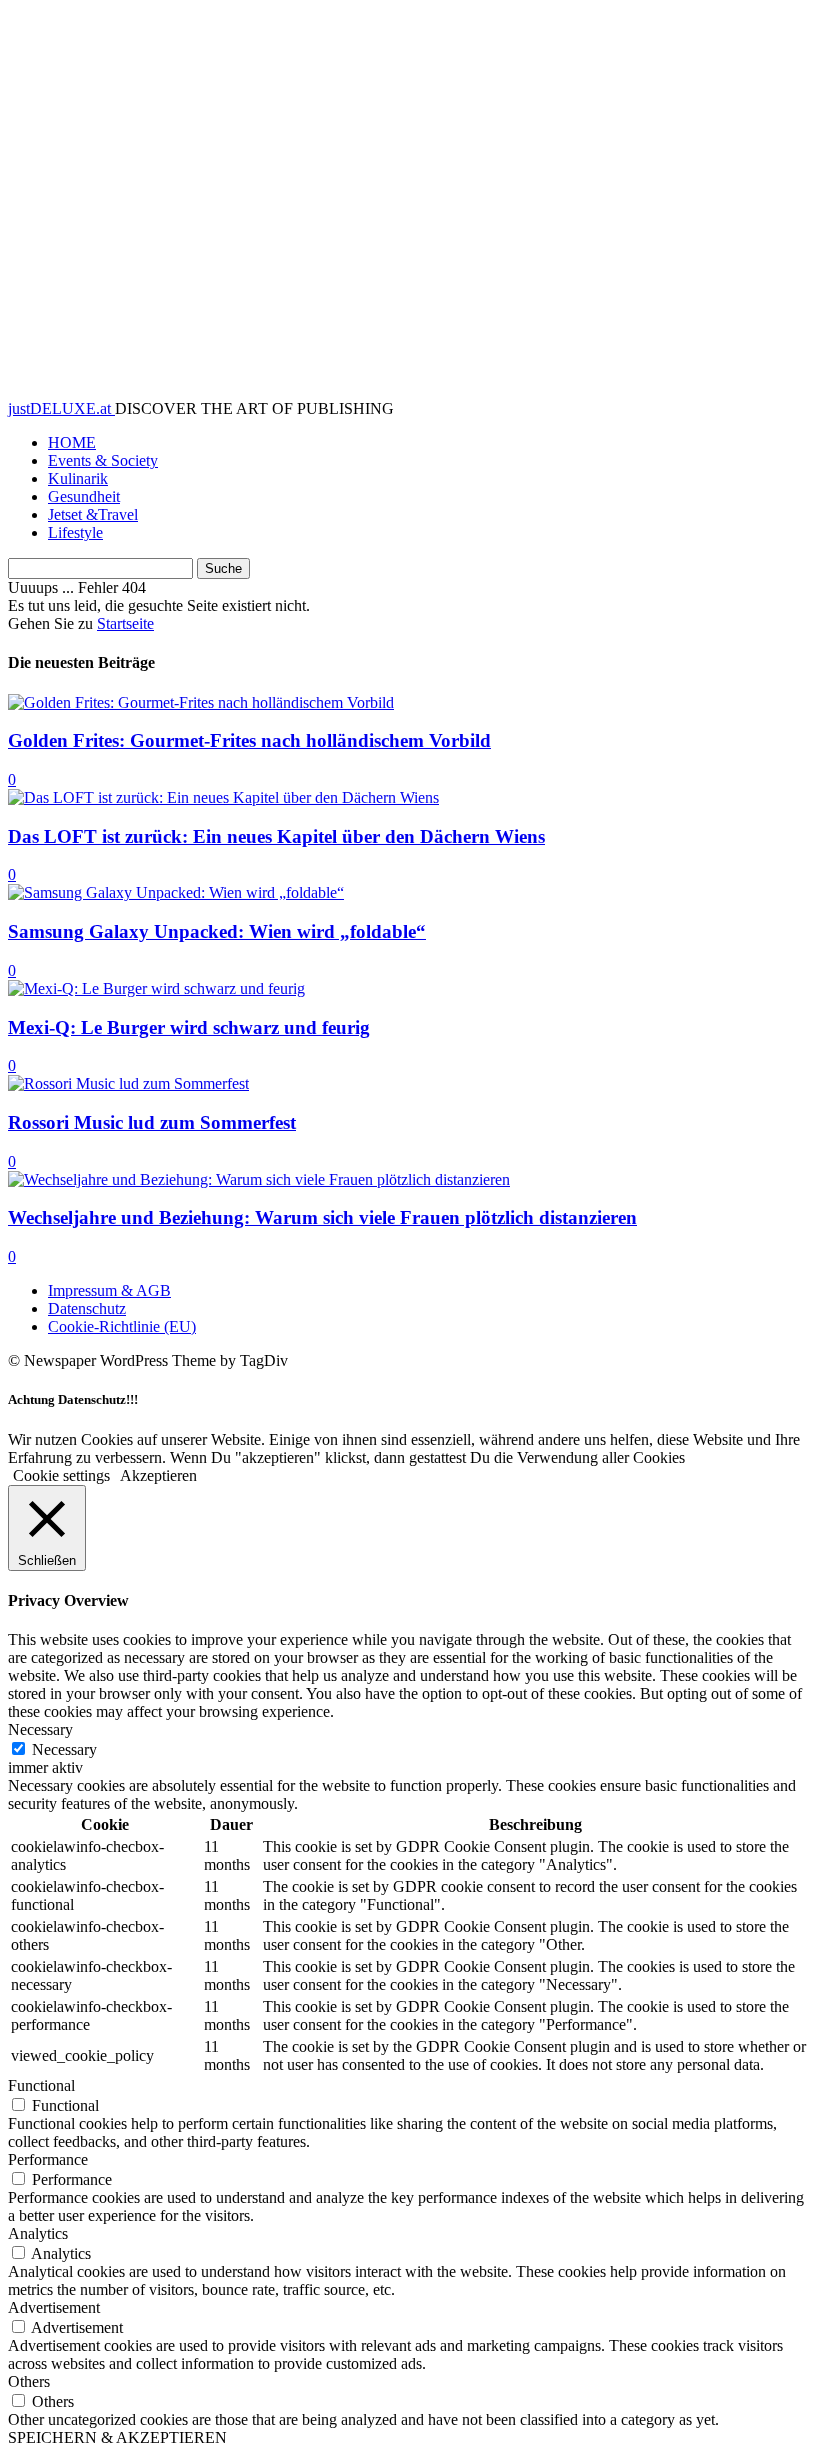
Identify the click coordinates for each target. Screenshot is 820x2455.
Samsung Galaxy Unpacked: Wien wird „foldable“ (217, 931)
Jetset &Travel (93, 514)
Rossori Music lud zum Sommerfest (152, 1122)
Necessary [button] (40, 1729)
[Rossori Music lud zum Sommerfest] (128, 1083)
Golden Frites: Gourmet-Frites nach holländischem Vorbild (249, 740)
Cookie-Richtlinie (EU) (122, 1326)
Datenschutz (87, 1308)
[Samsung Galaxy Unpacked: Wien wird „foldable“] (176, 892)
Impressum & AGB (109, 1290)
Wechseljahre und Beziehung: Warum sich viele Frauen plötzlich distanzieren (322, 1217)
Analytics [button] (38, 2233)
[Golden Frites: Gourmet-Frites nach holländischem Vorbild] (201, 702)
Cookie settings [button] (61, 1475)
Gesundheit (84, 496)
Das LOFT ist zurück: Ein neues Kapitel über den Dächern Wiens (276, 836)
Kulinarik (78, 478)
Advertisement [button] (54, 2307)
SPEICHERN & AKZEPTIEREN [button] (117, 2437)
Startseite (125, 623)
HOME (72, 442)
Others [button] (29, 2381)
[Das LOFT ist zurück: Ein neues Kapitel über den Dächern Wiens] (223, 797)
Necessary (64, 1749)
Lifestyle (75, 532)
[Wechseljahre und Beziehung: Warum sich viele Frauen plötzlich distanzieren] (259, 1179)
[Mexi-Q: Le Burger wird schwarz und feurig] (156, 988)
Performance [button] (48, 2159)
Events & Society (103, 460)
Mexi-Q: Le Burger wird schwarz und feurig (189, 1027)
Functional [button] (41, 2085)
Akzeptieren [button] (158, 1475)
